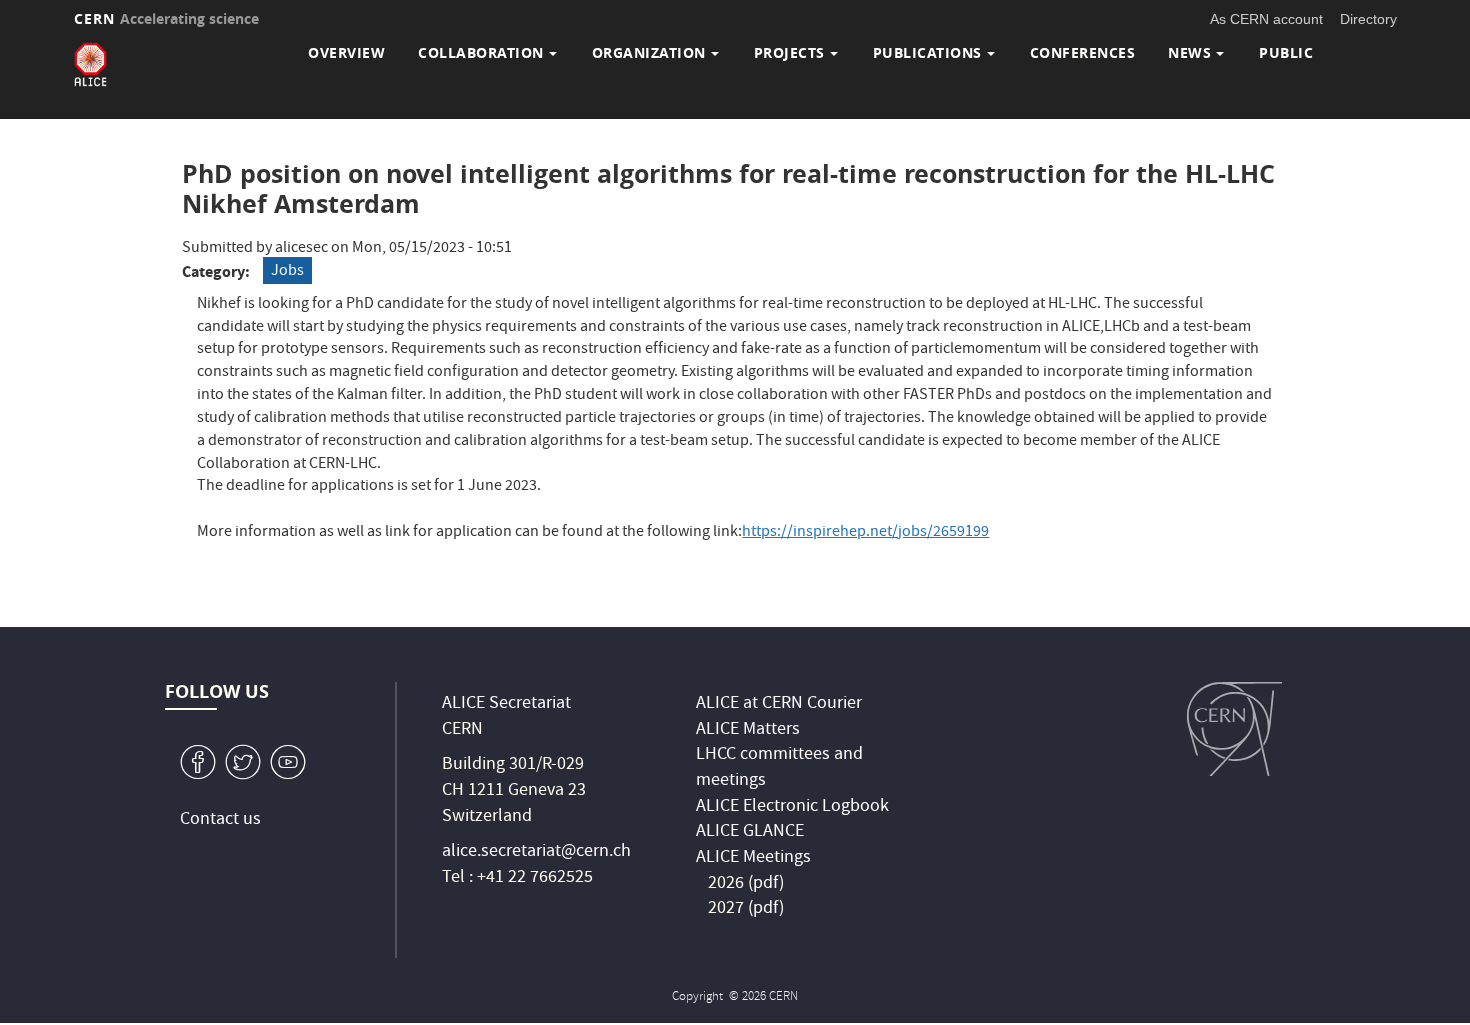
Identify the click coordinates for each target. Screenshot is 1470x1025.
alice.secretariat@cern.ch (536, 852)
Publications (927, 52)
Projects (789, 52)
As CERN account (1266, 19)
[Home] (91, 64)
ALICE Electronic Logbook (792, 807)
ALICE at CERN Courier (779, 704)
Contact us (220, 820)
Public (1286, 52)
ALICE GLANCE (750, 832)
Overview (346, 52)
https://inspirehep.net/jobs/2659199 (865, 533)
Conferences (1083, 52)
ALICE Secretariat (506, 704)
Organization (649, 52)
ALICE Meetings (753, 858)
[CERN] (1234, 729)
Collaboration (481, 52)
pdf (766, 884)
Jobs (287, 272)
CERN (167, 18)
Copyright (699, 997)
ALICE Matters (748, 730)
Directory (1368, 19)
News (1189, 52)
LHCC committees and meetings (779, 768)
